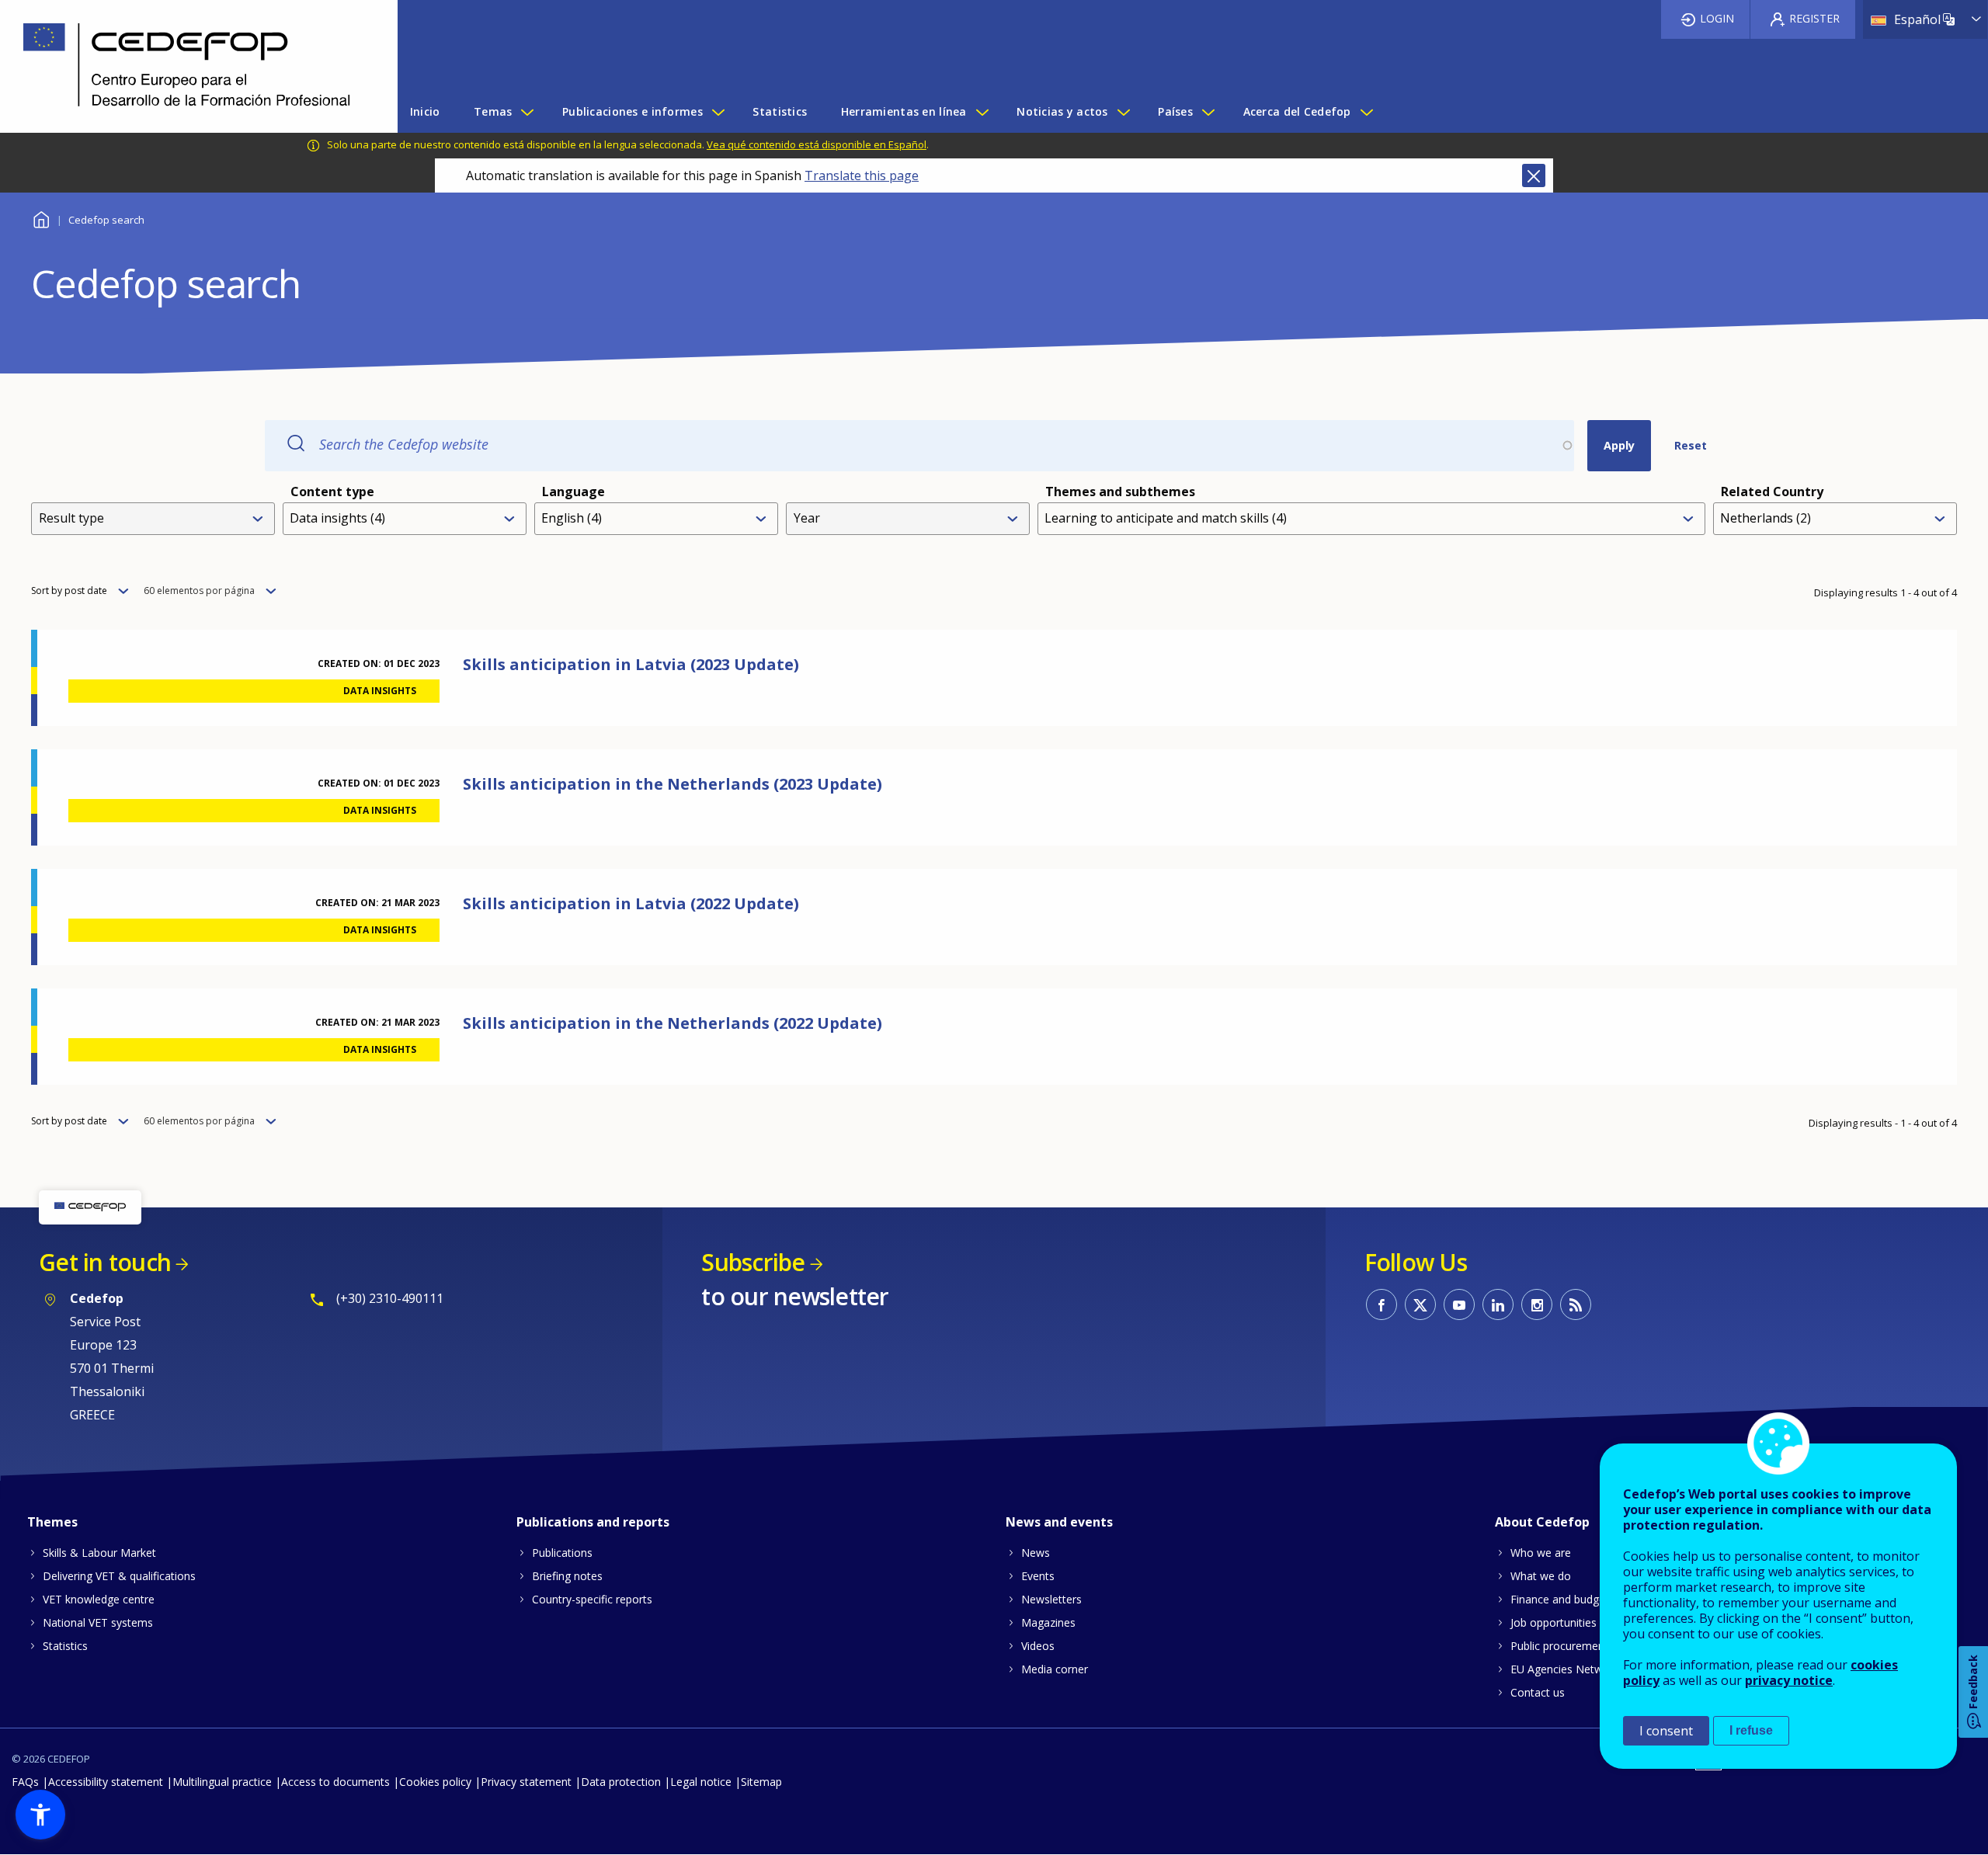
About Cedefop (1542, 1522)
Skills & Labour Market (99, 1553)
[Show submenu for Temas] (527, 112)
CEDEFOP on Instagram (1537, 1304)
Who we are (1541, 1553)
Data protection (621, 1782)
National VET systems (98, 1622)
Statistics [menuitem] (780, 111)
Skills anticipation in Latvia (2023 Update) (631, 664)
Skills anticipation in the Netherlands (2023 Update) (673, 784)
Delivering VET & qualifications (119, 1576)
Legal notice (701, 1782)
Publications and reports (593, 1522)
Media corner (1055, 1669)
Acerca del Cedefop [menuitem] (1297, 111)
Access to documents (335, 1782)
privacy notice (1789, 1680)
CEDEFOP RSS (1576, 1304)
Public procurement (1559, 1646)
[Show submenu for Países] (1208, 112)
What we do (1541, 1576)
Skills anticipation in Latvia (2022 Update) (631, 903)
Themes (52, 1522)
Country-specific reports (592, 1599)
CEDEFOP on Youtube (1459, 1304)
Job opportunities (1554, 1622)
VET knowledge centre (99, 1599)
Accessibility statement (106, 1782)
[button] (40, 1815)
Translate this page (862, 175)
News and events (1059, 1522)
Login (1717, 18)
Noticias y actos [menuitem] (1062, 111)
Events (1038, 1576)
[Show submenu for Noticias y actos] (1123, 112)
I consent (1666, 1731)
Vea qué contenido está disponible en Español (817, 144)
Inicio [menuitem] (425, 111)
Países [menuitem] (1175, 111)
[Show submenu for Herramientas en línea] (982, 112)
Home (41, 218)
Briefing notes (567, 1576)
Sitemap (761, 1782)
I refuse (1751, 1730)
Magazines (1048, 1622)
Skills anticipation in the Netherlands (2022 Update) (673, 1023)
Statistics (65, 1646)
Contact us (1538, 1692)
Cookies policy (435, 1782)
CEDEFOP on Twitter (1420, 1304)
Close (1534, 175)
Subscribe (753, 1262)
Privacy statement (526, 1782)
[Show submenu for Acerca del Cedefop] (1366, 112)
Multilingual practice (222, 1782)
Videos (1038, 1646)
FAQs (25, 1782)
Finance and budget (1560, 1599)
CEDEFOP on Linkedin (1498, 1304)
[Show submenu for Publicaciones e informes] (718, 112)
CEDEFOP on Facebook (1382, 1304)
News (1036, 1553)
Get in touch (105, 1262)
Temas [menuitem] (493, 111)
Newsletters (1051, 1599)
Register (1814, 18)
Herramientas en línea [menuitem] (904, 111)
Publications (562, 1553)
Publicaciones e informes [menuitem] (633, 111)
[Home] (187, 66)
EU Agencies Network (1565, 1669)
